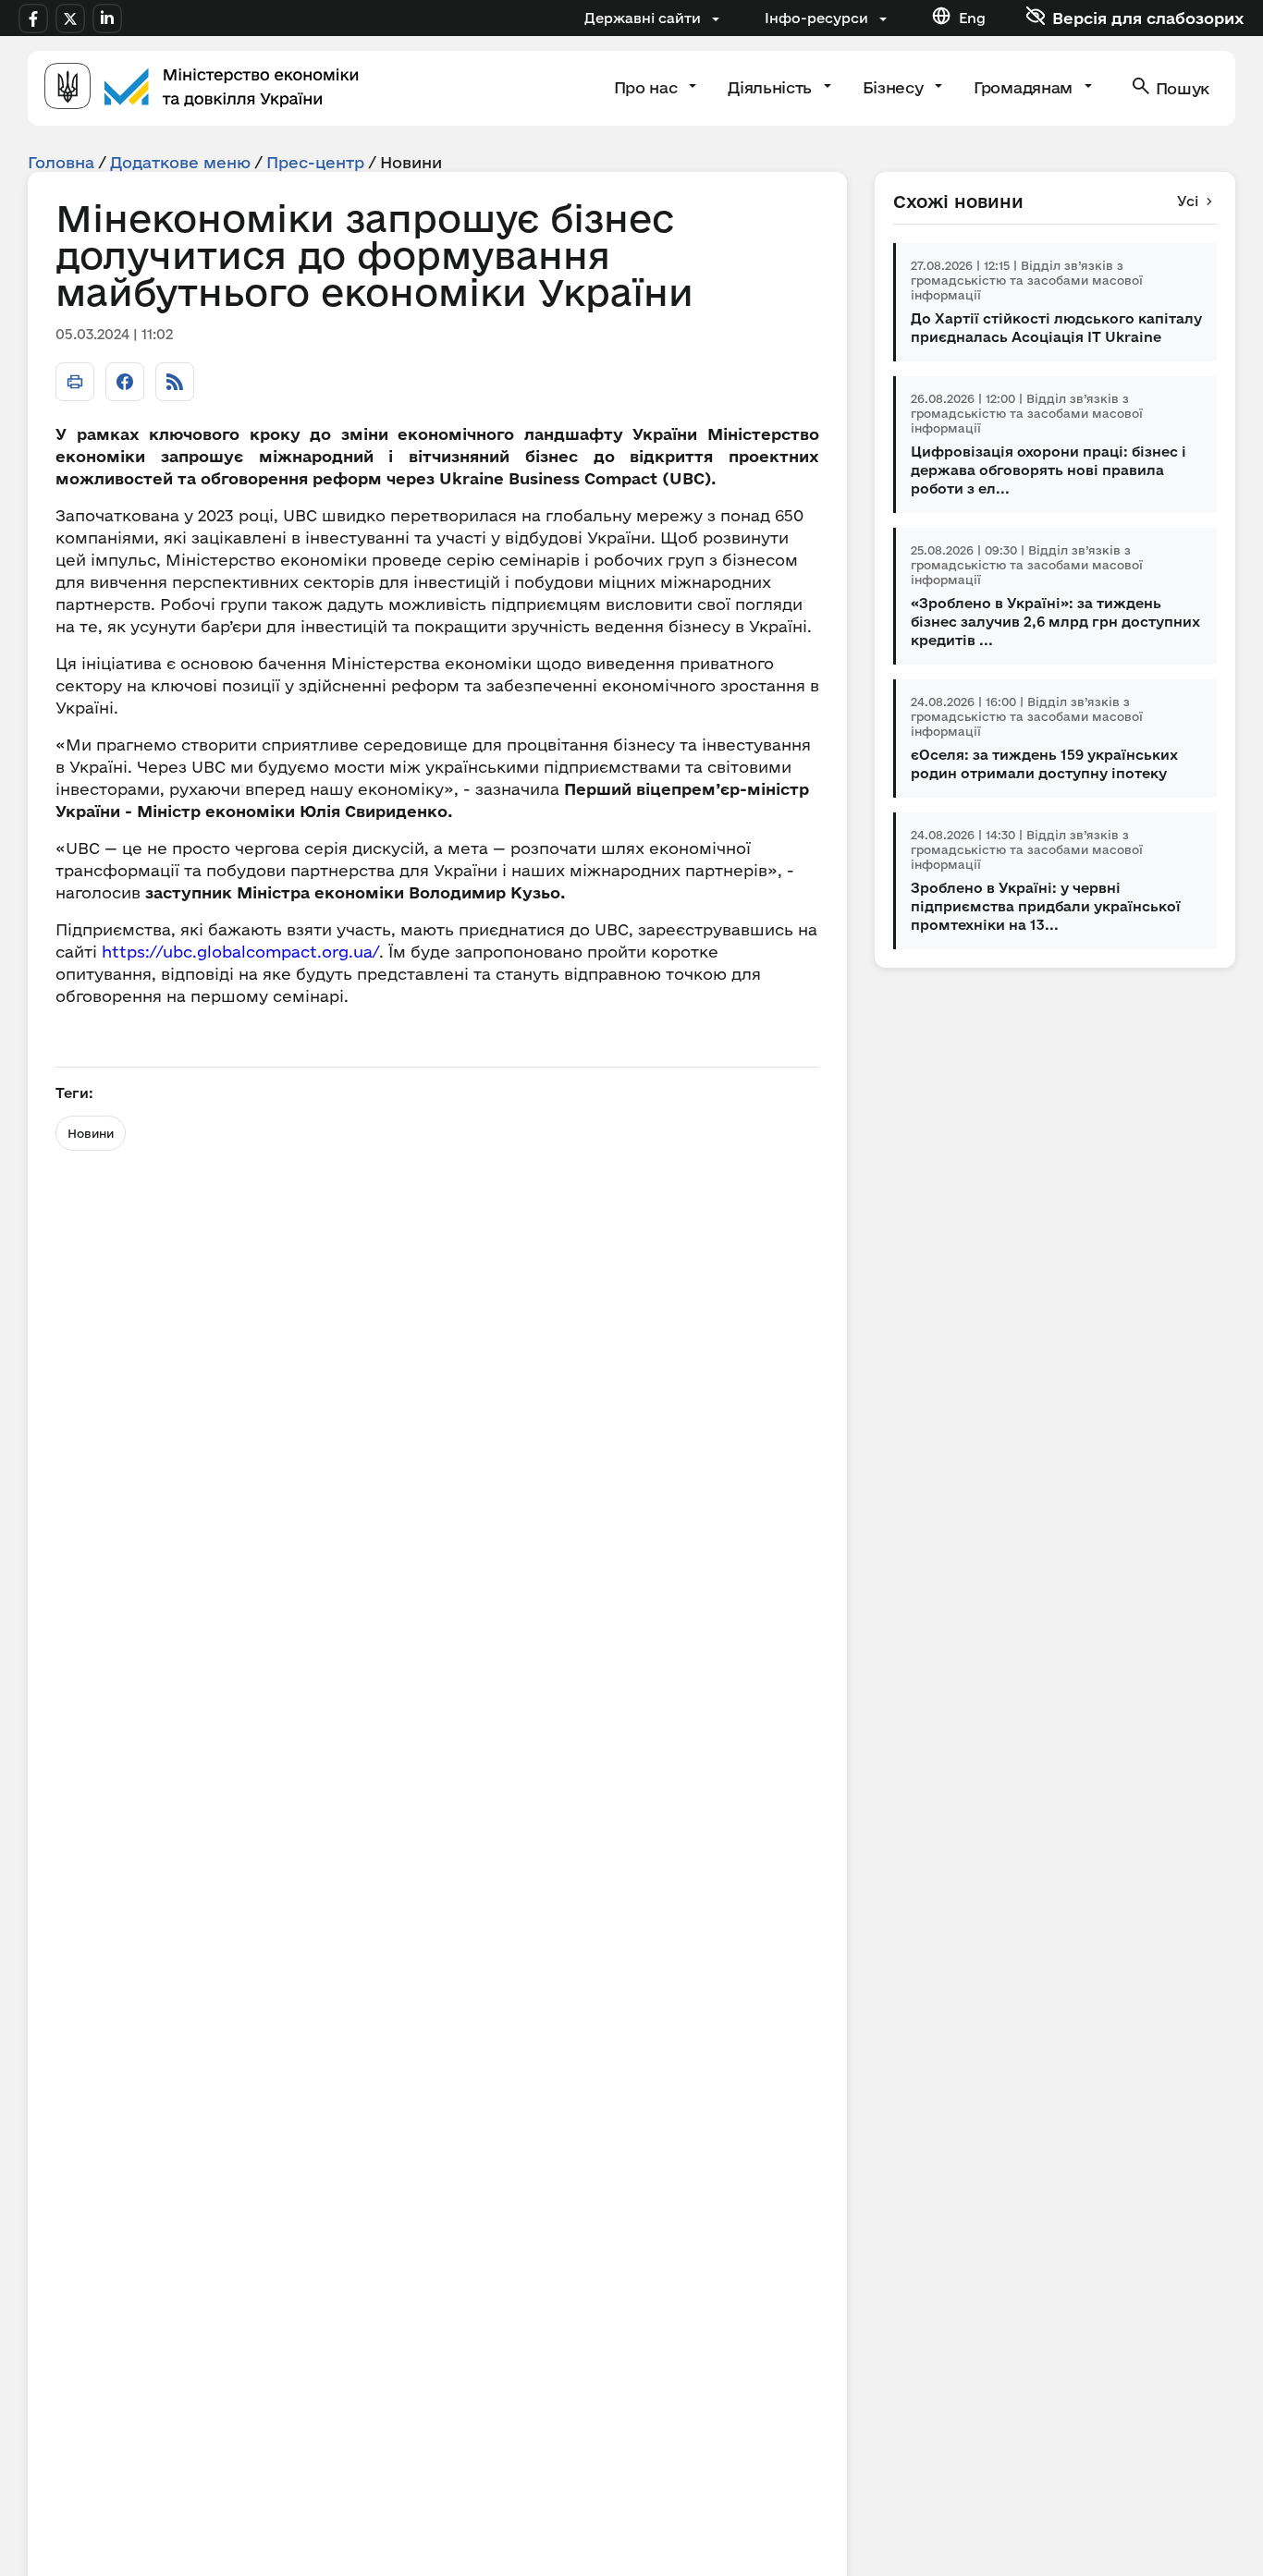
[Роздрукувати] (75, 382)
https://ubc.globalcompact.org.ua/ (240, 952)
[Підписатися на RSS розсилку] (175, 382)
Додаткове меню (180, 162)
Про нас (648, 87)
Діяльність (772, 87)
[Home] (202, 88)
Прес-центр (315, 162)
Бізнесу (895, 87)
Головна (61, 162)
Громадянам (1025, 87)
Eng (972, 18)
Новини (91, 1133)
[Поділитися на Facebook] (125, 382)
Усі (1188, 201)
